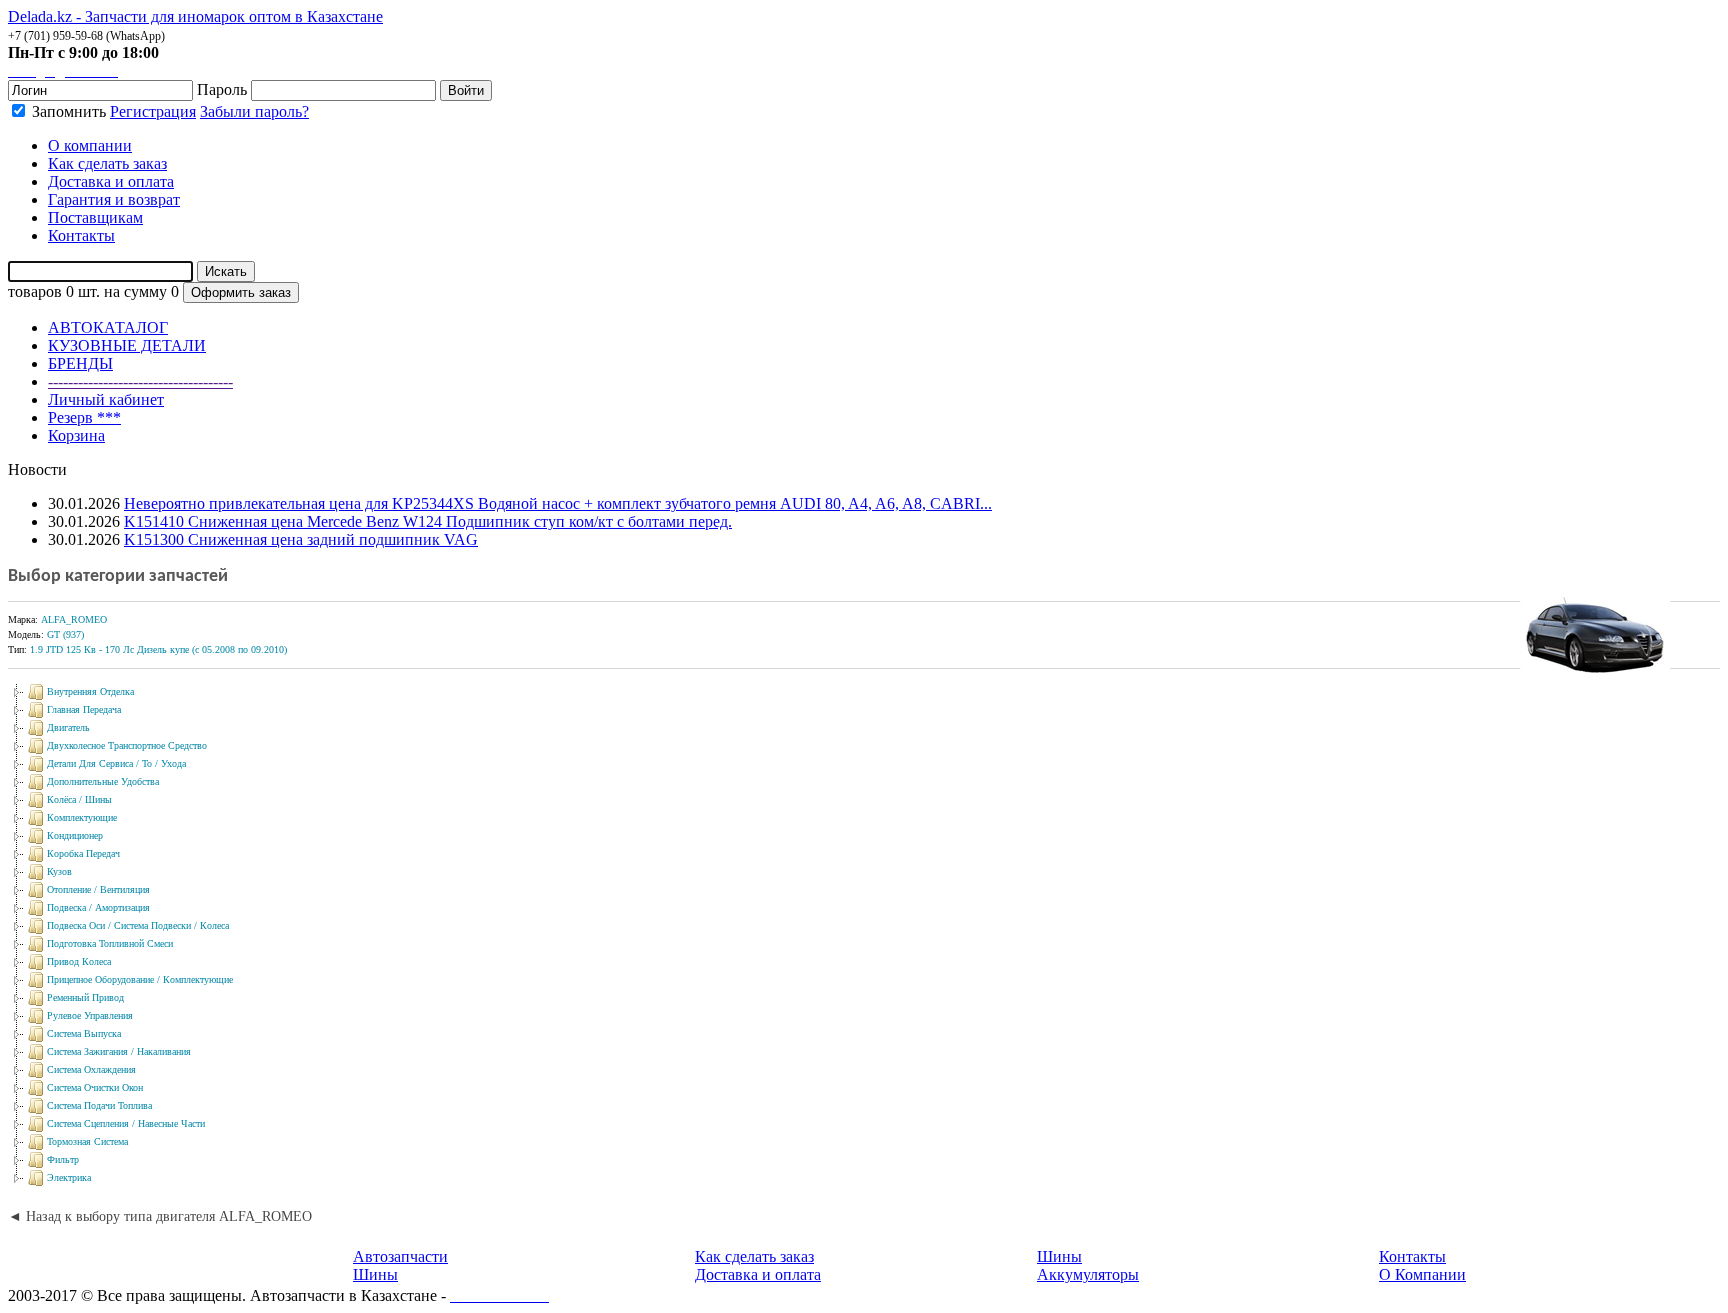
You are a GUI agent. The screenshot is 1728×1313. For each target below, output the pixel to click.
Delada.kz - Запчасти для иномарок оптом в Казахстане (195, 16)
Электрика (69, 1177)
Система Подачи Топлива (99, 1105)
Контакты (1412, 1256)
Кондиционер (75, 835)
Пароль (222, 89)
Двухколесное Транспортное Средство (127, 745)
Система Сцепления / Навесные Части (126, 1123)
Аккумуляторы (1088, 1274)
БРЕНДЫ (80, 363)
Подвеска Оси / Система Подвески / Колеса (138, 925)
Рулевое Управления (90, 1015)
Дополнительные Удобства (103, 781)
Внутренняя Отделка (90, 691)
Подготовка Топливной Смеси (110, 943)
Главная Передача (84, 709)
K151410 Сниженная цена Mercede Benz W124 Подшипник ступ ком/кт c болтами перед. (428, 521)
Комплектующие (82, 817)
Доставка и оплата (758, 1274)
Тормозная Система (87, 1141)
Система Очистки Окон (95, 1087)
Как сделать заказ (754, 1256)
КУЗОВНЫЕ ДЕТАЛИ (127, 345)
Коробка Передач (83, 853)
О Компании (1422, 1274)
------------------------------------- (140, 381)
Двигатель (68, 727)
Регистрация (153, 111)
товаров (35, 291)
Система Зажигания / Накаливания (119, 1051)
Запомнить (67, 111)
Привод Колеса (79, 961)
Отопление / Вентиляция (98, 889)
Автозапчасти (400, 1256)
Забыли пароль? (254, 111)
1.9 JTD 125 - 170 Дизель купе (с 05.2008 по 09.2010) (158, 649)
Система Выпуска (84, 1033)
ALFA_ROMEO (74, 619)
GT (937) (65, 634)
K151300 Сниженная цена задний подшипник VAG (301, 539)
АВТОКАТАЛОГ (108, 327)
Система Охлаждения (91, 1069)
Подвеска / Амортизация (98, 907)
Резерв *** (84, 417)
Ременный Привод (85, 997)
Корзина (76, 435)
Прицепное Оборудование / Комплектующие (140, 979)
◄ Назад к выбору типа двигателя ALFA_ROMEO (160, 1216)
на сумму (135, 291)
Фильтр (63, 1159)
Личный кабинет (106, 399)
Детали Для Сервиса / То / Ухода (116, 763)
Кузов (59, 871)
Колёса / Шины (79, 799)
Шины (375, 1274)
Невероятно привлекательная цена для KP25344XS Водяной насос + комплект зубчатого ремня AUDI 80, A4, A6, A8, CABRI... (558, 503)
